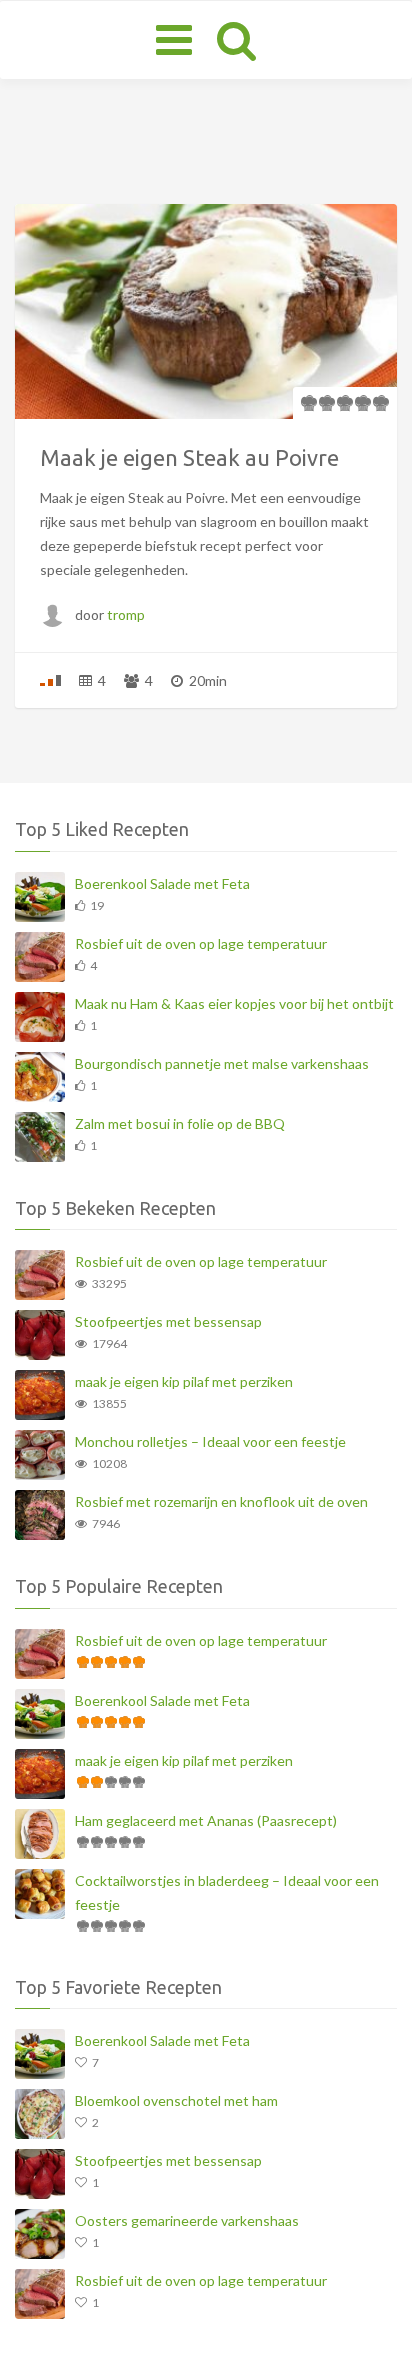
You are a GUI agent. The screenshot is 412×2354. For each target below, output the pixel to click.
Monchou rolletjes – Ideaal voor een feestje (210, 1441)
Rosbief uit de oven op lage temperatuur (201, 943)
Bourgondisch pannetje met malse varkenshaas (222, 1063)
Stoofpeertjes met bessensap (168, 1321)
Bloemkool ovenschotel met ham (176, 2100)
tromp (126, 614)
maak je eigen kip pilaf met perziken (184, 1381)
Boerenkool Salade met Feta (162, 883)
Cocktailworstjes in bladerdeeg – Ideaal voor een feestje (227, 1892)
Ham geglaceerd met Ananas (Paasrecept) (206, 1820)
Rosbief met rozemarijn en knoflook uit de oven (221, 1501)
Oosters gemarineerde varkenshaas (187, 2220)
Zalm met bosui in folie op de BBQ (180, 1123)
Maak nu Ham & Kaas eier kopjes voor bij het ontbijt (234, 1003)
